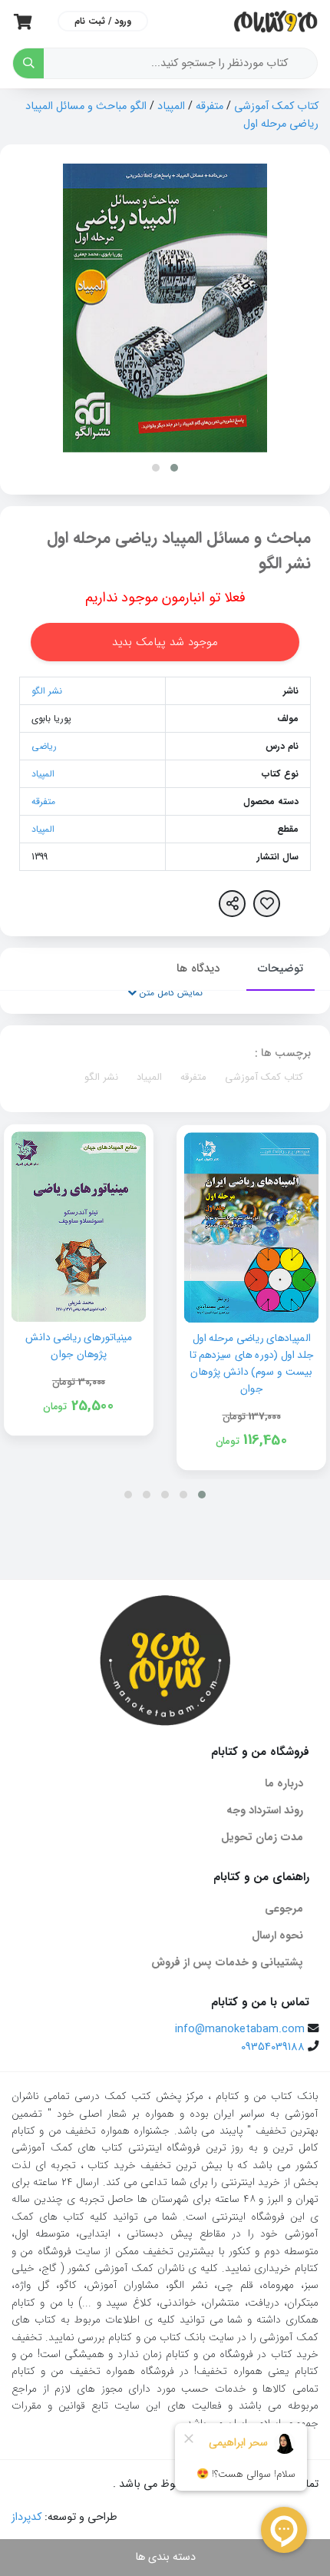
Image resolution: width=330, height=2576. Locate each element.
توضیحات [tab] (280, 968)
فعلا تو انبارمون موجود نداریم (165, 598)
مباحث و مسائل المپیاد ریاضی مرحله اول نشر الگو (179, 551)
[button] (174, 468)
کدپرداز (26, 2517)
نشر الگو (47, 691)
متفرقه (210, 106)
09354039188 (273, 2047)
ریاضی (44, 746)
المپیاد (171, 106)
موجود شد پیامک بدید (165, 642)
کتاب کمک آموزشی (276, 106)
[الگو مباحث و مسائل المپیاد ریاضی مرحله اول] (165, 308)
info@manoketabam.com (240, 2030)
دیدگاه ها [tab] (198, 968)
